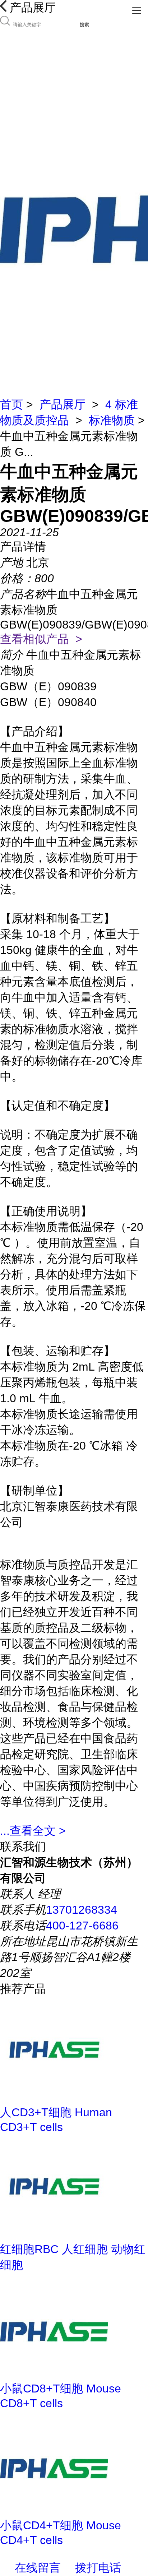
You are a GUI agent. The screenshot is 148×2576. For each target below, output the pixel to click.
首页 (11, 404)
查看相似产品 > (41, 639)
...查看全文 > (33, 1831)
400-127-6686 (82, 1926)
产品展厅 (63, 404)
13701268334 (82, 1910)
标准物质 (112, 420)
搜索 (84, 25)
